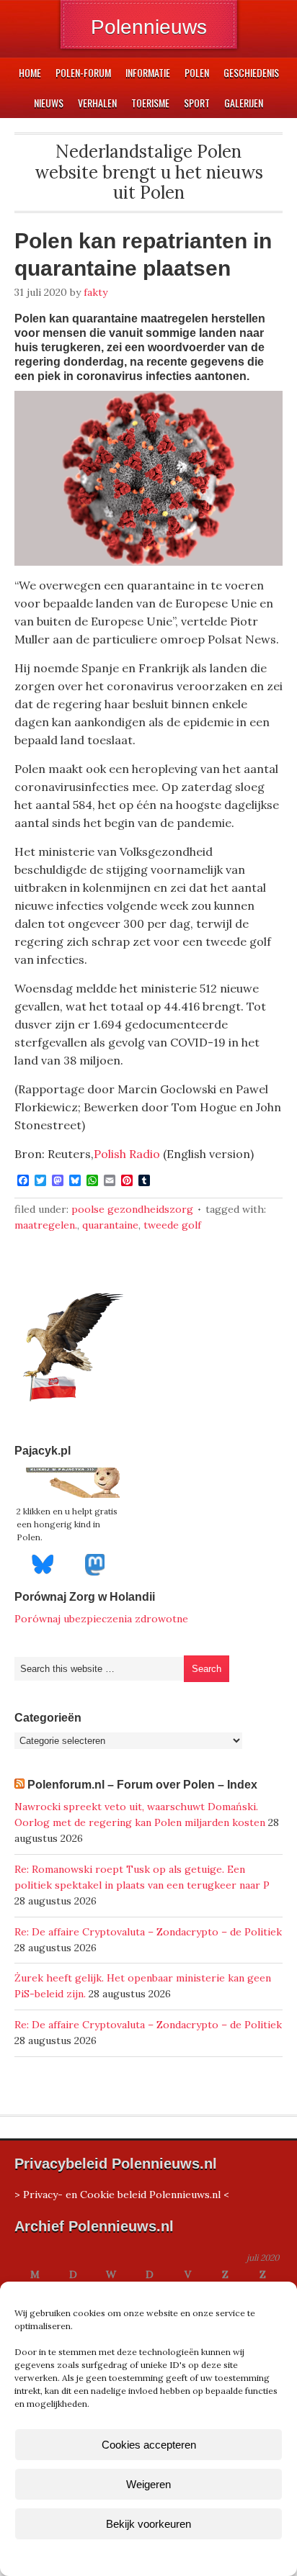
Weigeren (148, 2484)
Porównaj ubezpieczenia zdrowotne (101, 1619)
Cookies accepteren (149, 2445)
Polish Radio (127, 1154)
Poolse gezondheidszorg (132, 1209)
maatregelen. (46, 1225)
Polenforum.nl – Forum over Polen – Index (142, 1785)
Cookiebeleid (106, 2557)
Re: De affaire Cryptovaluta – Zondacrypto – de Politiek (148, 1932)
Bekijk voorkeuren (148, 2524)
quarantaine (110, 1225)
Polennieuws (149, 27)
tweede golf (172, 1225)
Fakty (96, 292)
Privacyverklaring (176, 2557)
